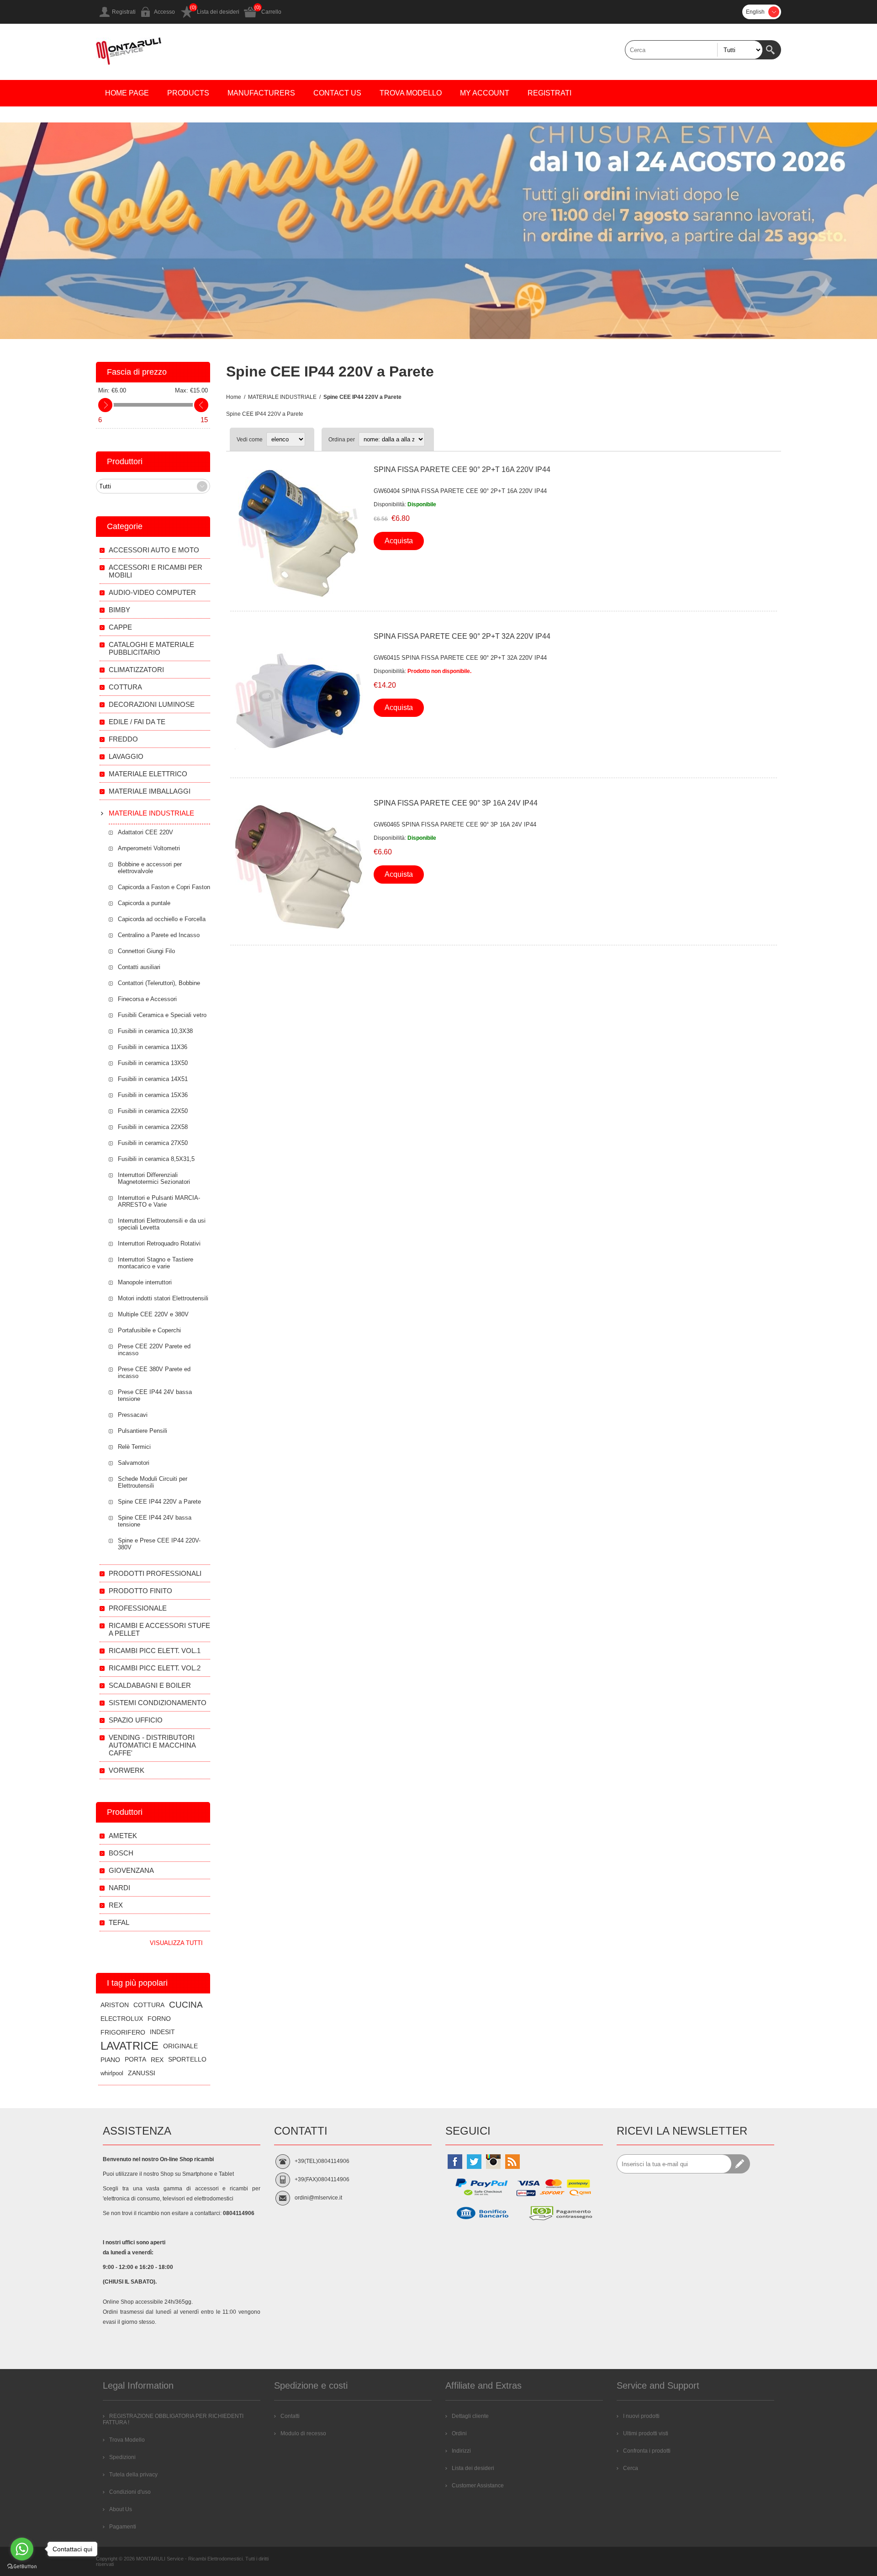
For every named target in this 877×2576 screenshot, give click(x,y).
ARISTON (115, 2005)
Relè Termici (134, 1447)
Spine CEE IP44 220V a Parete (159, 1502)
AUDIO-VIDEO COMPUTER (152, 592)
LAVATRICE (129, 2046)
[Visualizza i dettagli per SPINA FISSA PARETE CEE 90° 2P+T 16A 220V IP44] (298, 533)
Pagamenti (123, 2527)
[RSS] (512, 2162)
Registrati (124, 12)
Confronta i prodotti (647, 2451)
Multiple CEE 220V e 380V (153, 1314)
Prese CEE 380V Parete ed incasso (154, 1373)
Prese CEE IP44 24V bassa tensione (155, 1395)
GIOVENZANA (131, 1870)
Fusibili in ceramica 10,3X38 (155, 1031)
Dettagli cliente (470, 2416)
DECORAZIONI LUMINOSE (152, 704)
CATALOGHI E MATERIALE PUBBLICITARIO (151, 648)
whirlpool (112, 2073)
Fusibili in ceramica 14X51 (153, 1079)
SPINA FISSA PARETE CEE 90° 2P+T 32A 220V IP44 (462, 636)
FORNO (159, 2019)
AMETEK (123, 1836)
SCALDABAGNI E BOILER (150, 1685)
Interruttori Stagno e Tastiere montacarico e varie (156, 1263)
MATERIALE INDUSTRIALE (151, 813)
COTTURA (125, 687)
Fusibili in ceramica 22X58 (153, 1127)
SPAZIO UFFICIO (136, 1720)
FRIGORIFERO (123, 2032)
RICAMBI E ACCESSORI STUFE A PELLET (159, 1629)
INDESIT (162, 2032)
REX (116, 1905)
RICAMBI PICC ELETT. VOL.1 (155, 1651)
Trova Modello (127, 2440)
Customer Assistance (478, 2486)
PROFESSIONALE (138, 1608)
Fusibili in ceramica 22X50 (153, 1111)
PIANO (110, 2060)
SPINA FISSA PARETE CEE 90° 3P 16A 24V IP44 (456, 803)
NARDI (119, 1888)
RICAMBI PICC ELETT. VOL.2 (155, 1668)
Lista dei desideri (218, 12)
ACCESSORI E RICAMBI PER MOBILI (156, 571)
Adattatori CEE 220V (145, 832)
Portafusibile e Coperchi (149, 1330)
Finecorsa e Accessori (147, 999)
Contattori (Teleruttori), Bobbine (159, 983)
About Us (121, 2509)
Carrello (271, 12)
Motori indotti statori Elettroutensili (163, 1298)
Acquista (399, 541)
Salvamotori (134, 1463)
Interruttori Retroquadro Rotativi (159, 1243)
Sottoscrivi (740, 2164)
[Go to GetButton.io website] (22, 2567)
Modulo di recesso (303, 2433)
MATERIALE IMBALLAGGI (150, 791)
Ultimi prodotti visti (646, 2433)
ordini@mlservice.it (318, 2198)
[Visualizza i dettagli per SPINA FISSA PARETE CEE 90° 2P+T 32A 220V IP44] (298, 700)
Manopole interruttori (145, 1282)
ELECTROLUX (122, 2019)
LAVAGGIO (126, 756)
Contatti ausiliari (139, 967)
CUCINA (186, 2005)
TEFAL (119, 1922)
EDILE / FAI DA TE (137, 722)
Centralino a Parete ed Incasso (159, 935)
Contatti (290, 2416)
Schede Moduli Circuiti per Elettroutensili (153, 1482)
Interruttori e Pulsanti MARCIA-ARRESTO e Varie (159, 1201)
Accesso (164, 12)
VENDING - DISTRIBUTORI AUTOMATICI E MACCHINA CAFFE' (152, 1745)
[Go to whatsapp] (22, 2549)
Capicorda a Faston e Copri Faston (164, 887)
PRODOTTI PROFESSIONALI (155, 1573)
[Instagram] (493, 2162)
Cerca (771, 50)
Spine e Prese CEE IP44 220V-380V (159, 1544)
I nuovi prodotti (641, 2416)
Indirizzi (461, 2451)
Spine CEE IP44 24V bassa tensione (155, 1521)
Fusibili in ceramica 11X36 (153, 1047)
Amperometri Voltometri (149, 848)
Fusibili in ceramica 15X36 (153, 1095)
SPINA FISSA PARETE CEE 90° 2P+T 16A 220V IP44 (462, 469)
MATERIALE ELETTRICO (148, 774)
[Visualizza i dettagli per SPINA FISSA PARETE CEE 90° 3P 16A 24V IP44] (298, 867)
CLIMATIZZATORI (136, 670)
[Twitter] (474, 2162)
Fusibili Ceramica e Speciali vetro (162, 1015)
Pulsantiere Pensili (143, 1431)
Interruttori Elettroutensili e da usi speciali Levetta (162, 1224)
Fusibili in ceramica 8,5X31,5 (156, 1159)
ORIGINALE (180, 2046)
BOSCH (121, 1853)
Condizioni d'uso (130, 2492)
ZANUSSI (142, 2073)
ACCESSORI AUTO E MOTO (154, 550)
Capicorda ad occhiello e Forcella (162, 919)
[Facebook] (455, 2162)
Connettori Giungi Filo (146, 951)
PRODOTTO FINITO (140, 1591)
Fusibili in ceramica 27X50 (153, 1143)
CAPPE (120, 627)
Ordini (459, 2433)
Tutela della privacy (133, 2475)
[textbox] (694, 50)
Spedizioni (122, 2457)
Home (234, 397)
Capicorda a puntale (144, 903)
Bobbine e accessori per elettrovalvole (150, 868)
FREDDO (123, 739)
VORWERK (127, 1770)
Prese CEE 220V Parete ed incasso (154, 1350)
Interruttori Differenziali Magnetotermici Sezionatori (154, 1178)
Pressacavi (133, 1415)
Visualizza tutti (176, 1943)
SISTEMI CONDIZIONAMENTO (158, 1703)
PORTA (135, 2059)
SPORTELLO (187, 2059)
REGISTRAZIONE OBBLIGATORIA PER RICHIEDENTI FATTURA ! (173, 2419)
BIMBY (119, 610)
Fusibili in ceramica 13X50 (153, 1063)
